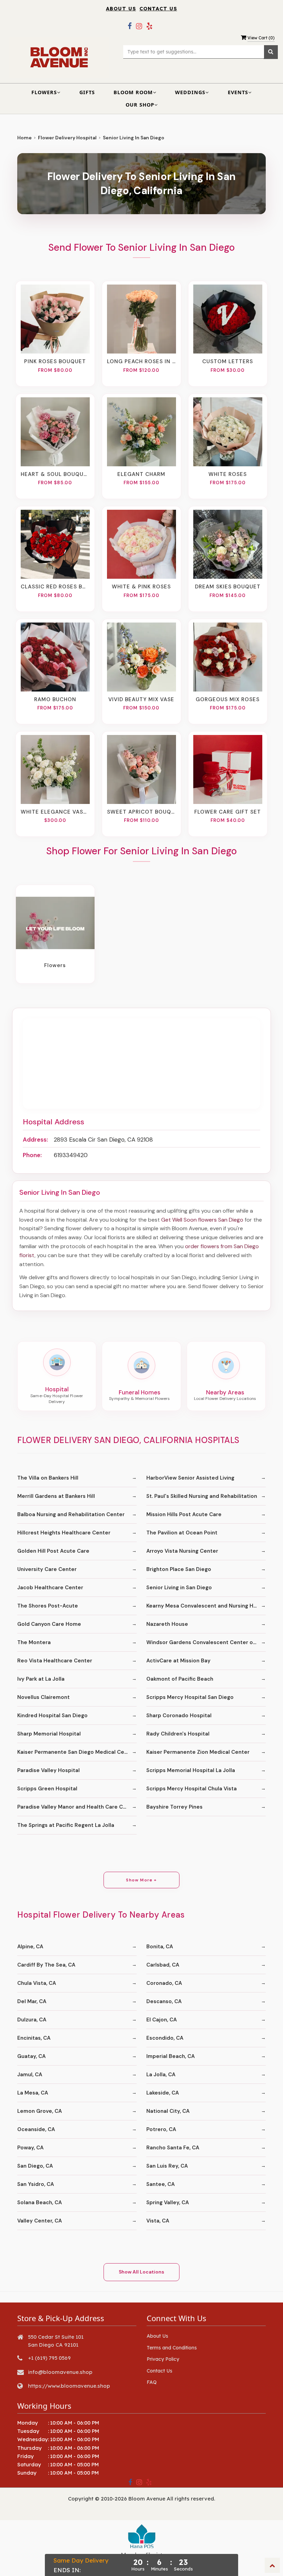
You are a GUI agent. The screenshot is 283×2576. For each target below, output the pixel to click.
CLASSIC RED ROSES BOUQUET (55, 587)
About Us (121, 9)
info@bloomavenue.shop (60, 2372)
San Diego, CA (35, 2166)
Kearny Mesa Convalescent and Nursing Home (206, 1606)
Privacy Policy (163, 2359)
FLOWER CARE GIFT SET (228, 812)
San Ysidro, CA (36, 2184)
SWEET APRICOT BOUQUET (141, 812)
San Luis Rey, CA (167, 2166)
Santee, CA (160, 2184)
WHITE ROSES (228, 474)
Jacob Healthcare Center (50, 1588)
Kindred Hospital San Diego (52, 1715)
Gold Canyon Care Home (49, 1624)
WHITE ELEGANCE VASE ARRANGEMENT (55, 812)
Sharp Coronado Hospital (179, 1715)
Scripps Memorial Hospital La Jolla (191, 1770)
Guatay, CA (31, 2056)
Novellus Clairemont (43, 1697)
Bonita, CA (160, 1947)
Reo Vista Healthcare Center (55, 1661)
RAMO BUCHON (55, 699)
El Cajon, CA (162, 2020)
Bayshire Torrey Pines (174, 1807)
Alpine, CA (30, 1947)
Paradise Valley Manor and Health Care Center (77, 1807)
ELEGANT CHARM (141, 474)
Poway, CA (30, 2148)
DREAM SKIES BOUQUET (228, 587)
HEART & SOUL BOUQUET (55, 474)
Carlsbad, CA (163, 1965)
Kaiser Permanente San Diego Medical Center (76, 1752)
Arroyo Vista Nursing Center (182, 1551)
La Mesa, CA (33, 2093)
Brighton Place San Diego (179, 1569)
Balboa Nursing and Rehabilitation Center (71, 1514)
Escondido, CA (165, 2038)
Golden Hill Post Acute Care (53, 1551)
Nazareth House (167, 1624)
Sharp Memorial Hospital (49, 1734)
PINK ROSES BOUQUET (55, 361)
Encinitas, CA (34, 2038)
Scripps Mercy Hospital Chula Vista (192, 1789)
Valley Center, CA (40, 2221)
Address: (35, 1140)
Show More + (141, 1880)
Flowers (55, 965)
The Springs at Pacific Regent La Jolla (66, 1825)
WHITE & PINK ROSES (141, 587)
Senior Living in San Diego (179, 1588)
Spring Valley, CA (168, 2202)
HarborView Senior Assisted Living (190, 1478)
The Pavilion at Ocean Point (182, 1533)
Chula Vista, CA (37, 1983)
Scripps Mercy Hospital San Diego (190, 1697)
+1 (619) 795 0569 (49, 2358)
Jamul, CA (30, 2075)
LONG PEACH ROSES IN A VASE (141, 361)
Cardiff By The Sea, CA (46, 1965)
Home (25, 138)
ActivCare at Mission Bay (178, 1661)
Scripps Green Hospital (47, 1789)
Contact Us (158, 9)
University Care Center (47, 1569)
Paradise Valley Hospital (48, 1770)
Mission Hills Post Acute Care (184, 1514)
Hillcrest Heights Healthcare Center (64, 1533)
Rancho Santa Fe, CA (173, 2148)
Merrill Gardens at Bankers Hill (56, 1496)
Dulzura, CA (32, 2020)
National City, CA (168, 2111)
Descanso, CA (164, 2001)
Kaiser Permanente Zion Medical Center (198, 1752)
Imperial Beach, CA (170, 2056)
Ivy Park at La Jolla (41, 1679)
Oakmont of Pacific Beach (180, 1679)
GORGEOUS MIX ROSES (228, 699)
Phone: (32, 1155)
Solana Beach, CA (40, 2202)
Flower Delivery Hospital (67, 138)
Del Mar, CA (32, 2001)
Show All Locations (141, 2272)
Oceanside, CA (36, 2129)
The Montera (34, 1642)
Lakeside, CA (163, 2093)
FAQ (152, 2382)
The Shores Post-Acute (48, 1606)
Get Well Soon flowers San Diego (202, 1220)
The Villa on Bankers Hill (48, 1478)
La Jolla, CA (161, 2075)
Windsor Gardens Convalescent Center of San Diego (206, 1642)
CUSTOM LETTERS (228, 361)
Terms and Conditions (172, 2348)
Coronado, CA (164, 1983)
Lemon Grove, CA (40, 2111)
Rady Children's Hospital (178, 1734)
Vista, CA (158, 2221)
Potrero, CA (161, 2129)
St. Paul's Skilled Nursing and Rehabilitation (202, 1496)
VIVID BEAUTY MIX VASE (141, 699)
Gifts (87, 92)
